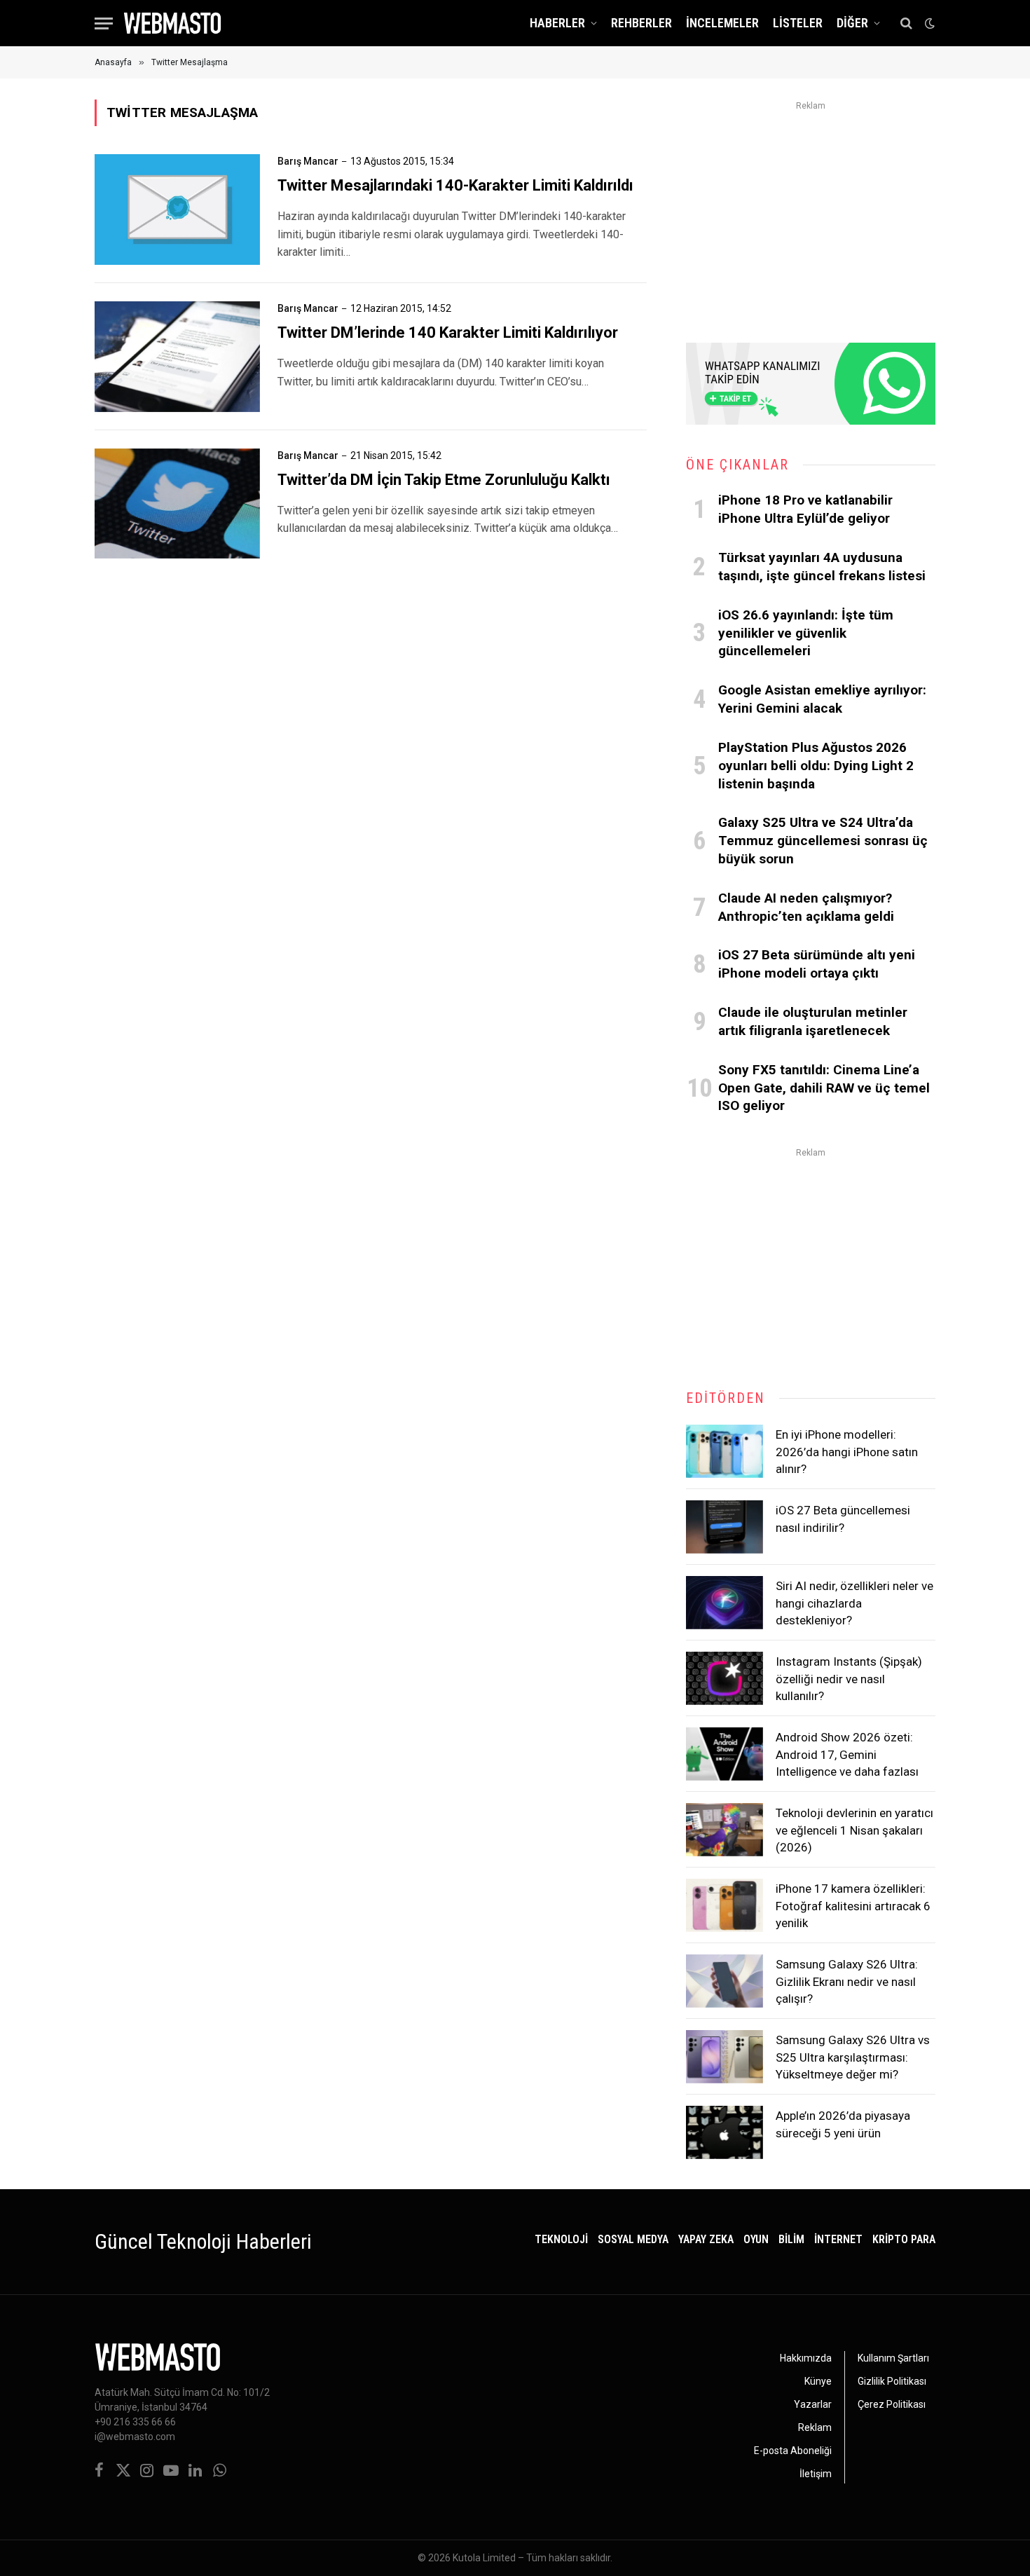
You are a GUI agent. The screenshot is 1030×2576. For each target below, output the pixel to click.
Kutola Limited (484, 2558)
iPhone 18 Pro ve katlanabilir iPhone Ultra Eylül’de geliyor (805, 509)
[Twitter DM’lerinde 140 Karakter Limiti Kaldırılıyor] (177, 357)
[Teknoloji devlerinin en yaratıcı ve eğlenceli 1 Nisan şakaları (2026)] (725, 1830)
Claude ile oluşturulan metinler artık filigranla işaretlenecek (813, 1021)
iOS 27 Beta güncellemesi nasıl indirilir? (843, 1519)
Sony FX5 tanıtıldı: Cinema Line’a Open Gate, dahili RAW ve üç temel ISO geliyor (824, 1088)
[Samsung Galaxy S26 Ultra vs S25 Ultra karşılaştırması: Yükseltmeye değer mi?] (725, 2057)
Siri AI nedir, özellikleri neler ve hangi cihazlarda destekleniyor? (854, 1603)
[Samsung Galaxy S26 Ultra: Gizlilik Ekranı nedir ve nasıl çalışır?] (725, 1981)
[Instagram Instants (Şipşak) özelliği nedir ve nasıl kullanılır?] (725, 1678)
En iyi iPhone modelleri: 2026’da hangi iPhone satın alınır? (847, 1452)
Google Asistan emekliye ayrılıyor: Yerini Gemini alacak (822, 699)
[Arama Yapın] (906, 23)
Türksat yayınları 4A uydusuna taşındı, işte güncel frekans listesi (822, 567)
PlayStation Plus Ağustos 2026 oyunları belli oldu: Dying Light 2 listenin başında (816, 766)
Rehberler (641, 23)
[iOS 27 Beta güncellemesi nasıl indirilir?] (725, 1527)
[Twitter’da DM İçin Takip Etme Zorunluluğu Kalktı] (177, 504)
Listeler (798, 23)
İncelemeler (722, 23)
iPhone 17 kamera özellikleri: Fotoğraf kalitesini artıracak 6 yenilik (853, 1906)
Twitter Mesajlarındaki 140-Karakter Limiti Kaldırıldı (455, 185)
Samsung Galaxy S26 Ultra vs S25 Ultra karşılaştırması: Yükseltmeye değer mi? (853, 2057)
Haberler (557, 23)
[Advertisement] (811, 213)
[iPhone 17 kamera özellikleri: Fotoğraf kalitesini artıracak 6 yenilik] (725, 1905)
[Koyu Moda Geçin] (928, 23)
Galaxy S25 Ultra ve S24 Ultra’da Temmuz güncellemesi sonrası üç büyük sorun (823, 841)
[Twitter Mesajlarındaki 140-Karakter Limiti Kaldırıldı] (177, 210)
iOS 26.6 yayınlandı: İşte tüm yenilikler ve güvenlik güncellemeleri (806, 633)
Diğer (852, 23)
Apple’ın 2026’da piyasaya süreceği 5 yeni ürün (843, 2124)
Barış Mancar (308, 161)
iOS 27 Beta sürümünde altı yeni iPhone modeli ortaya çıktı (817, 964)
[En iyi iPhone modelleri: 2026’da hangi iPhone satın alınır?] (725, 1451)
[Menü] (104, 23)
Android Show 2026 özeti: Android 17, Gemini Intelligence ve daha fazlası (847, 1754)
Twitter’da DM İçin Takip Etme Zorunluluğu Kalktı (444, 480)
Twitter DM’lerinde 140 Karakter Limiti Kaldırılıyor (448, 333)
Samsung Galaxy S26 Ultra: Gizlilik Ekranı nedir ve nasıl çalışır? (847, 1981)
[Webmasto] (172, 23)
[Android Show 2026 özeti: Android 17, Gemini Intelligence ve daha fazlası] (725, 1754)
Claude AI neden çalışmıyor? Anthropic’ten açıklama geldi (806, 907)
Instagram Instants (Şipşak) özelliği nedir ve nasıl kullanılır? (849, 1679)
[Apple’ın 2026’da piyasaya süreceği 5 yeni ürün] (725, 2132)
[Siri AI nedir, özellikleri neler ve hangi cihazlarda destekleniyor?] (725, 1603)
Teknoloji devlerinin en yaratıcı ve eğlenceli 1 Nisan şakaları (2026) (854, 1830)
